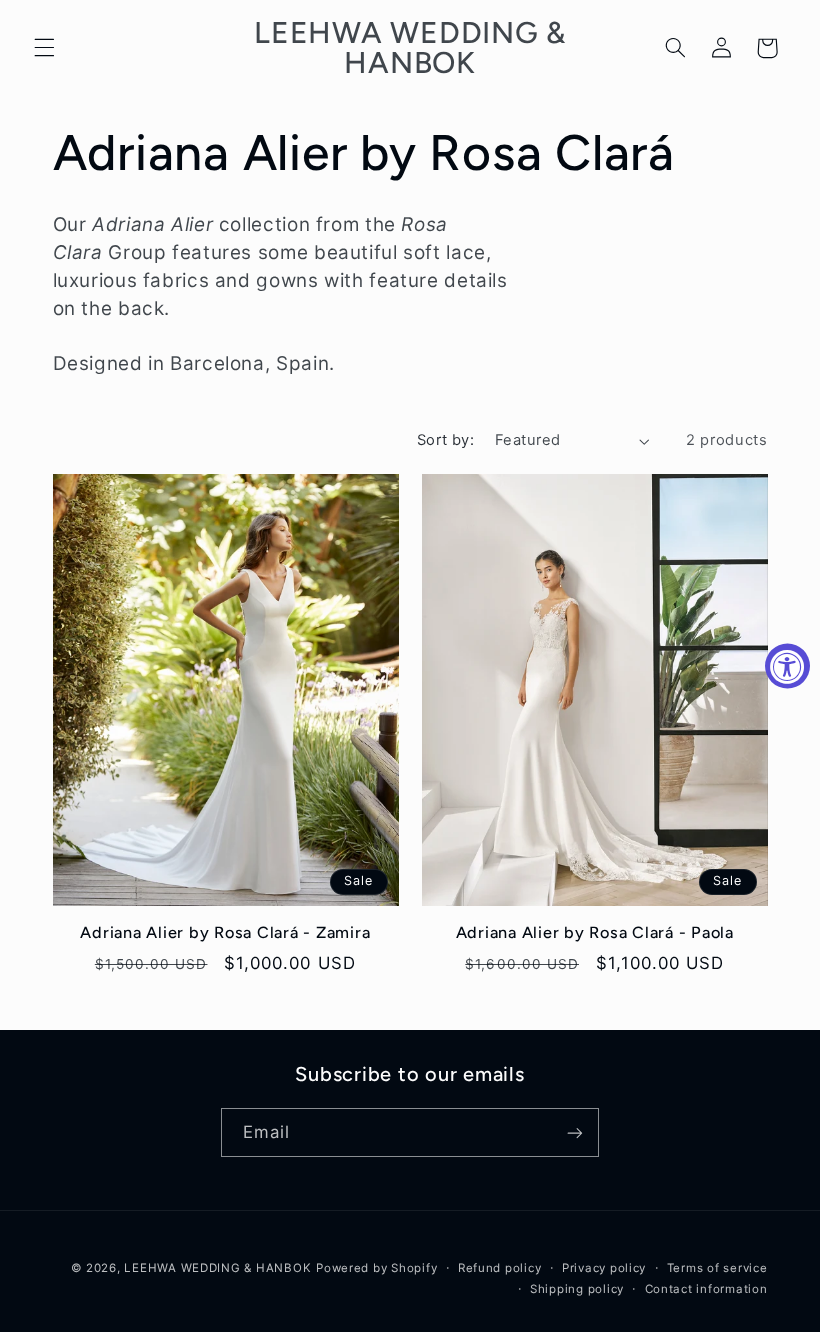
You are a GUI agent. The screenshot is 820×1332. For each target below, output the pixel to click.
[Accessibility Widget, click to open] (787, 666)
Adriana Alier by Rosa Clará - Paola (595, 932)
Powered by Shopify (376, 1268)
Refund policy (500, 1268)
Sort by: (445, 440)
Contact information (706, 1289)
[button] (44, 48)
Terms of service (717, 1268)
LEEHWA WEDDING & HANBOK (217, 1268)
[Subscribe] (575, 1132)
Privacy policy (604, 1268)
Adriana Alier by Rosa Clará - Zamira (225, 932)
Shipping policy (577, 1289)
